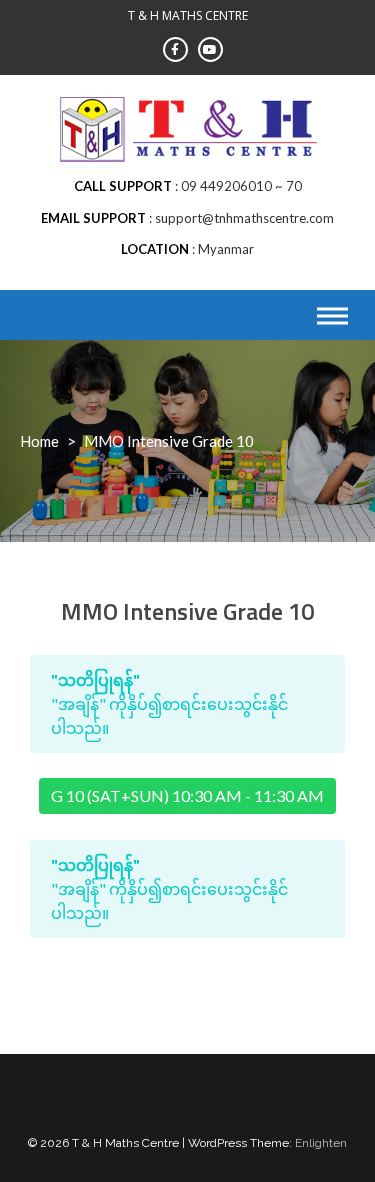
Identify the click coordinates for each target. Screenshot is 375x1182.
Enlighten (321, 1143)
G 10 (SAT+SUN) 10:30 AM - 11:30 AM (187, 795)
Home (39, 441)
